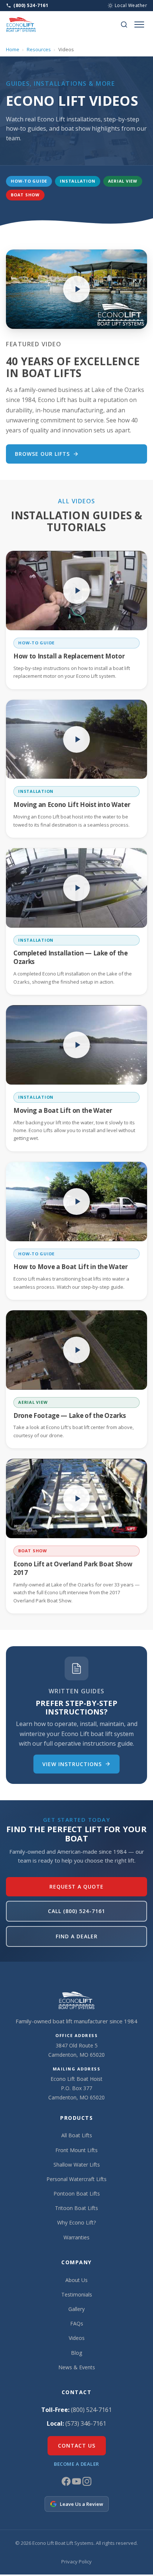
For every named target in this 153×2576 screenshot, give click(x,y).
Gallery (76, 2309)
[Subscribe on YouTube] (77, 2484)
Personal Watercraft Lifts (76, 2179)
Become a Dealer (76, 2464)
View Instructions (72, 1764)
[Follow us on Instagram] (87, 2484)
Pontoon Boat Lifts (77, 2193)
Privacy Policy (76, 2562)
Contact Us (77, 2446)
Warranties (76, 2237)
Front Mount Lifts (76, 2150)
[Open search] (124, 24)
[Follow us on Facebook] (67, 2484)
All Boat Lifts (77, 2135)
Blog (76, 2353)
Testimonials (77, 2294)
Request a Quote (76, 1887)
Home (13, 49)
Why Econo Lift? (76, 2222)
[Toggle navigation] (139, 24)
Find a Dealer (77, 1936)
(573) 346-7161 (86, 2423)
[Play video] (76, 289)
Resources (39, 49)
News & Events (77, 2367)
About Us (76, 2280)
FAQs (77, 2323)
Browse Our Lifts (42, 454)
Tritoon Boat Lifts (76, 2208)
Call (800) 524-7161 (76, 1911)
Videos (77, 2338)
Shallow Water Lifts (77, 2165)
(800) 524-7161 (91, 2410)
